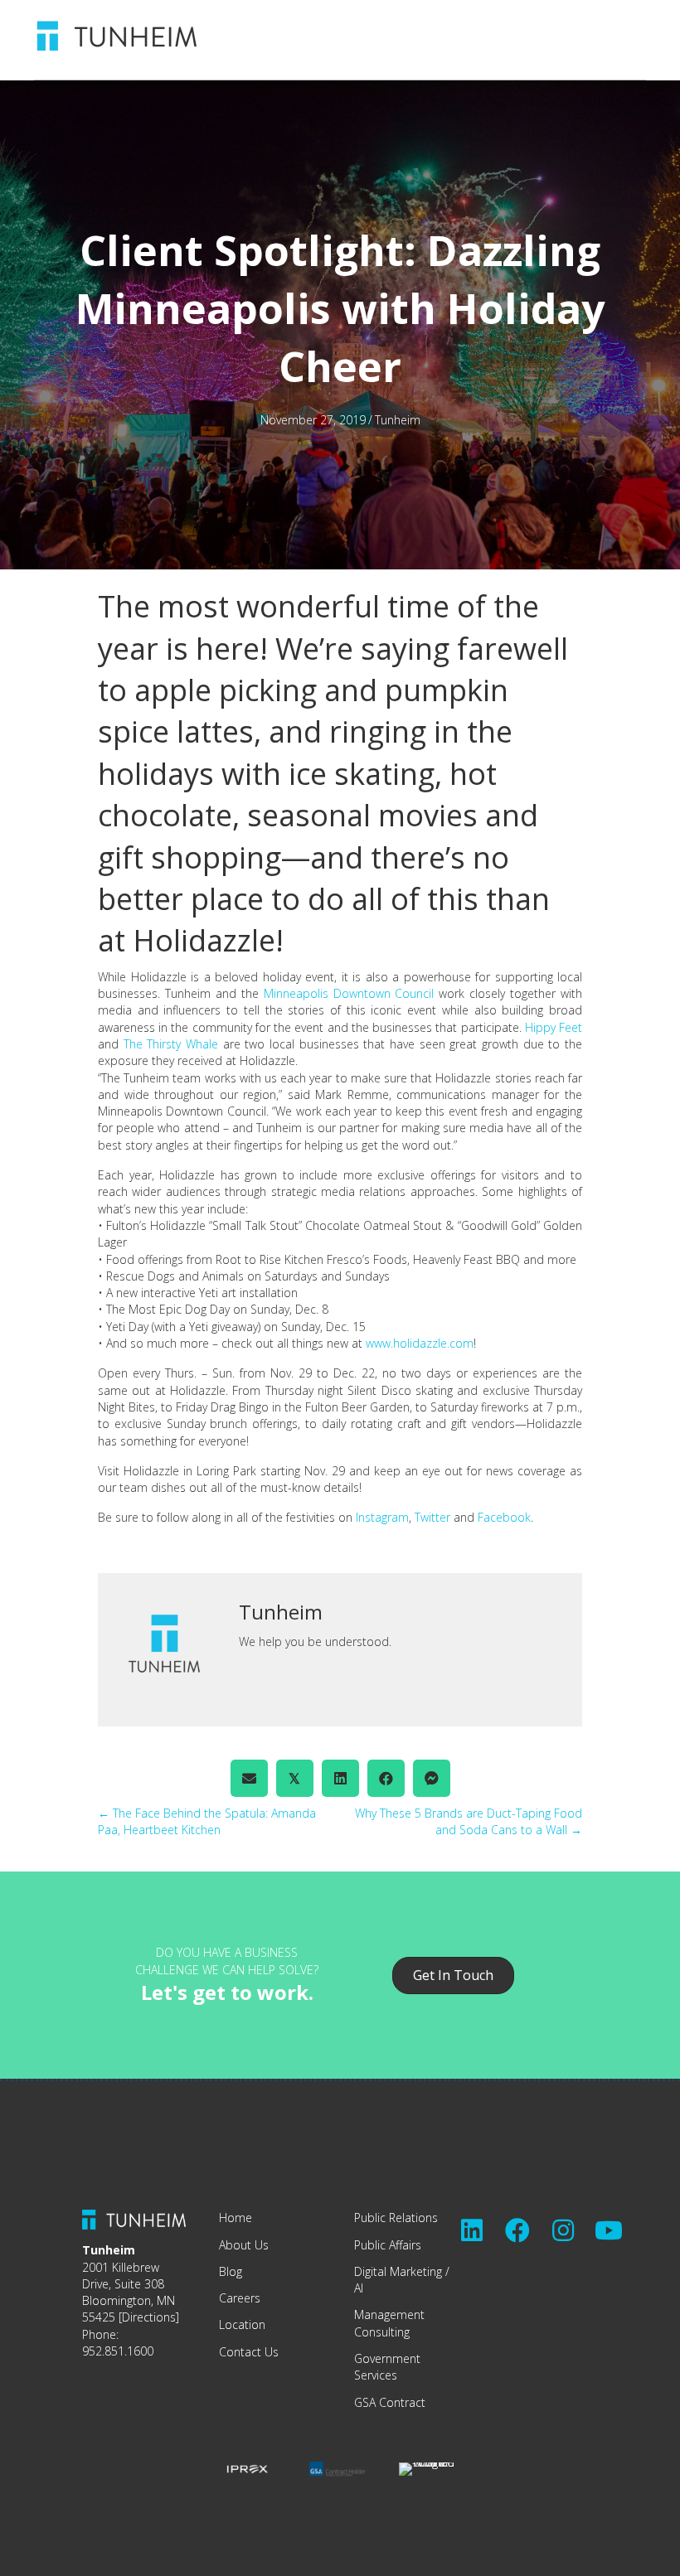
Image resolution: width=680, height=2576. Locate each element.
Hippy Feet (554, 1027)
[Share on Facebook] (386, 1778)
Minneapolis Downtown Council (349, 993)
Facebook (504, 1517)
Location (242, 2324)
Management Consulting (389, 2323)
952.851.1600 (118, 2351)
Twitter (434, 1517)
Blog (231, 2271)
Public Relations (396, 2218)
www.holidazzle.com (420, 1343)
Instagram (382, 1517)
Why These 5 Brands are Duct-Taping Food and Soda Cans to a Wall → (469, 1821)
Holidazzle (204, 940)
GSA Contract (390, 2402)
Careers (240, 2298)
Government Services (387, 2367)
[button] (472, 2230)
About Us (244, 2245)
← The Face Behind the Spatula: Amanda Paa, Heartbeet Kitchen (207, 1821)
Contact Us (249, 2352)
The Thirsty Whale (171, 1044)
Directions (149, 2317)
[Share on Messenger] (432, 1778)
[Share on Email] (249, 1778)
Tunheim (398, 420)
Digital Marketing (398, 2271)
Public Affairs (388, 2245)
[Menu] (493, 36)
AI (359, 2288)
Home (236, 2218)
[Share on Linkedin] (340, 1778)
